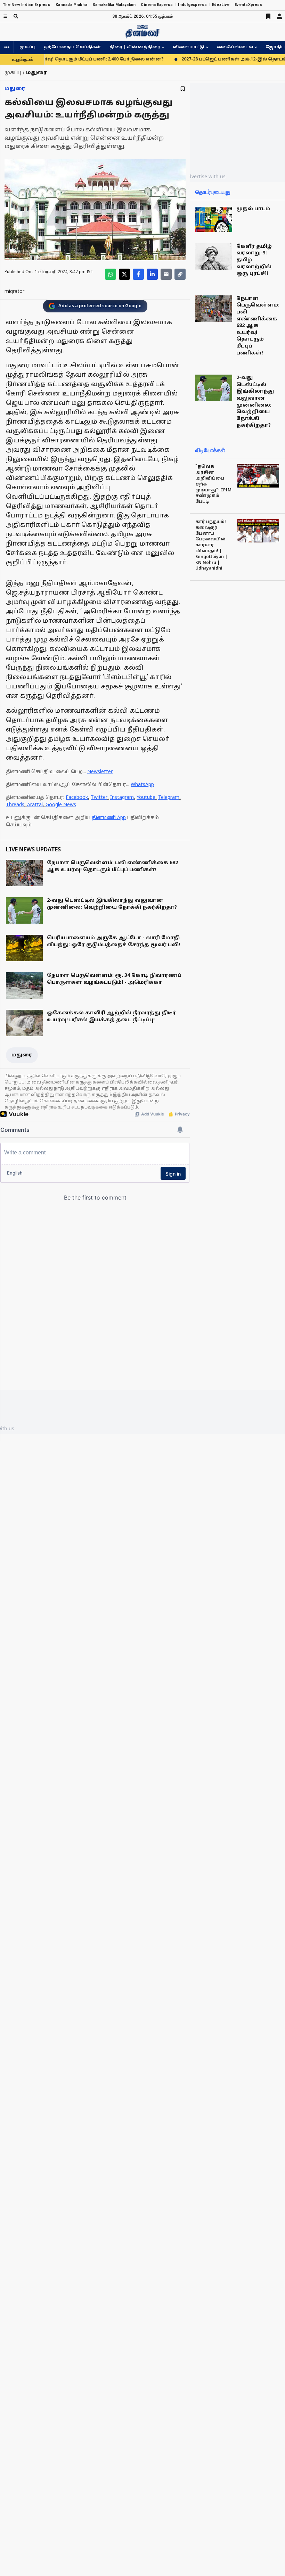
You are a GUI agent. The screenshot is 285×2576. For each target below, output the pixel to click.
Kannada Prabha (71, 5)
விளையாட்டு (189, 47)
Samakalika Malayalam (114, 5)
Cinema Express (157, 5)
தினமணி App (109, 818)
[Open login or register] (279, 16)
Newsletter (100, 772)
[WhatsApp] (111, 274)
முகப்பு (27, 47)
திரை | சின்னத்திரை (135, 47)
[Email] (166, 274)
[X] (124, 274)
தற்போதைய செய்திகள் (72, 47)
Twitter (99, 798)
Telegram (169, 798)
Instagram (122, 798)
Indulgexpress (192, 5)
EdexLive (221, 5)
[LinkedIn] (152, 274)
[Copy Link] (180, 274)
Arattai (35, 805)
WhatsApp (142, 785)
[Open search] (16, 16)
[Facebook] (138, 274)
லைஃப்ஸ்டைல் (235, 47)
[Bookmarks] (268, 16)
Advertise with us (205, 176)
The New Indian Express (27, 5)
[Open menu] (5, 16)
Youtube (146, 798)
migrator (14, 292)
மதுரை (15, 89)
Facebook (77, 798)
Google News (61, 805)
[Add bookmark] (183, 89)
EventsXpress (248, 5)
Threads (15, 805)
